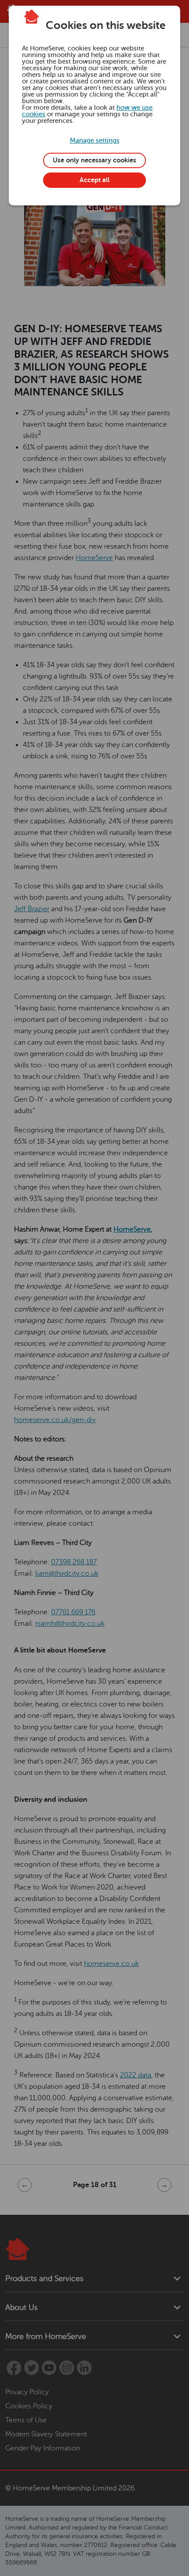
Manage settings (95, 141)
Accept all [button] (94, 180)
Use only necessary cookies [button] (94, 160)
